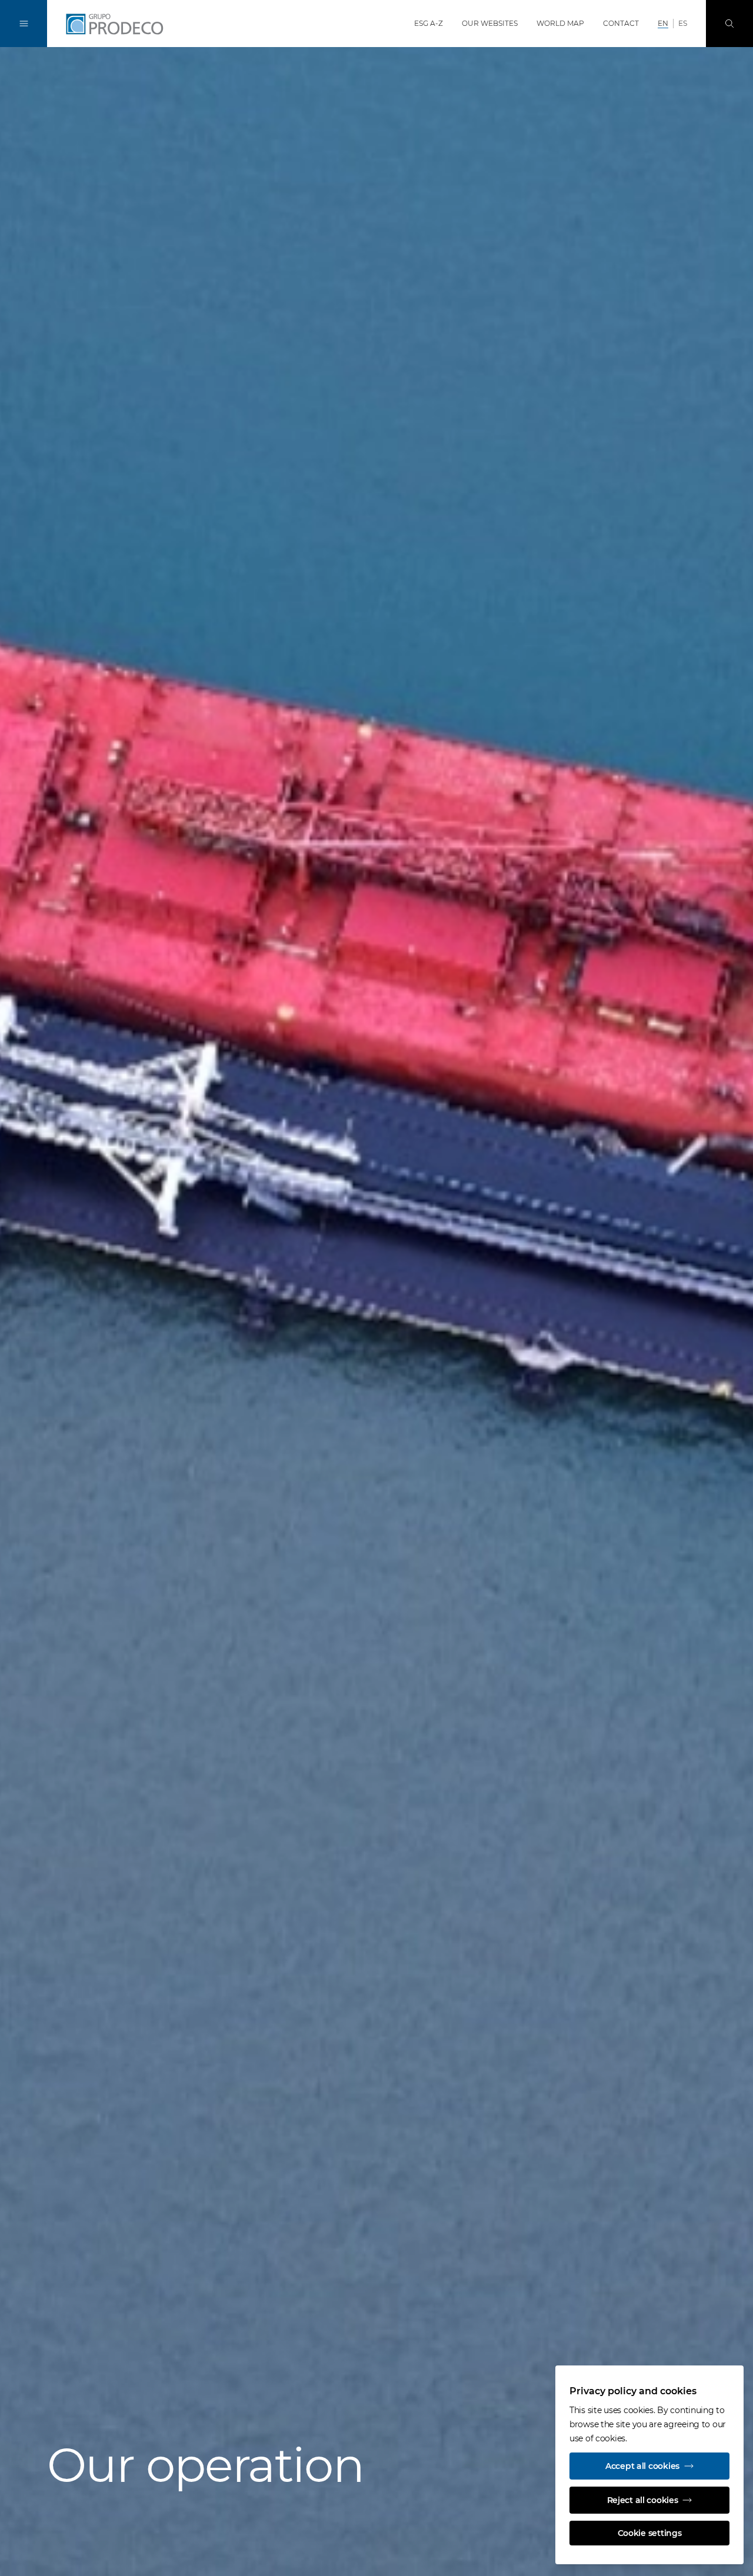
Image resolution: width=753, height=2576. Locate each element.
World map (560, 23)
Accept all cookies (642, 2466)
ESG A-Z (429, 23)
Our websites (490, 23)
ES (683, 23)
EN (663, 23)
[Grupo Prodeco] (129, 24)
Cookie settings (650, 2533)
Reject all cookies (643, 2500)
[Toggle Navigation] (24, 24)
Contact (621, 23)
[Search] (729, 24)
